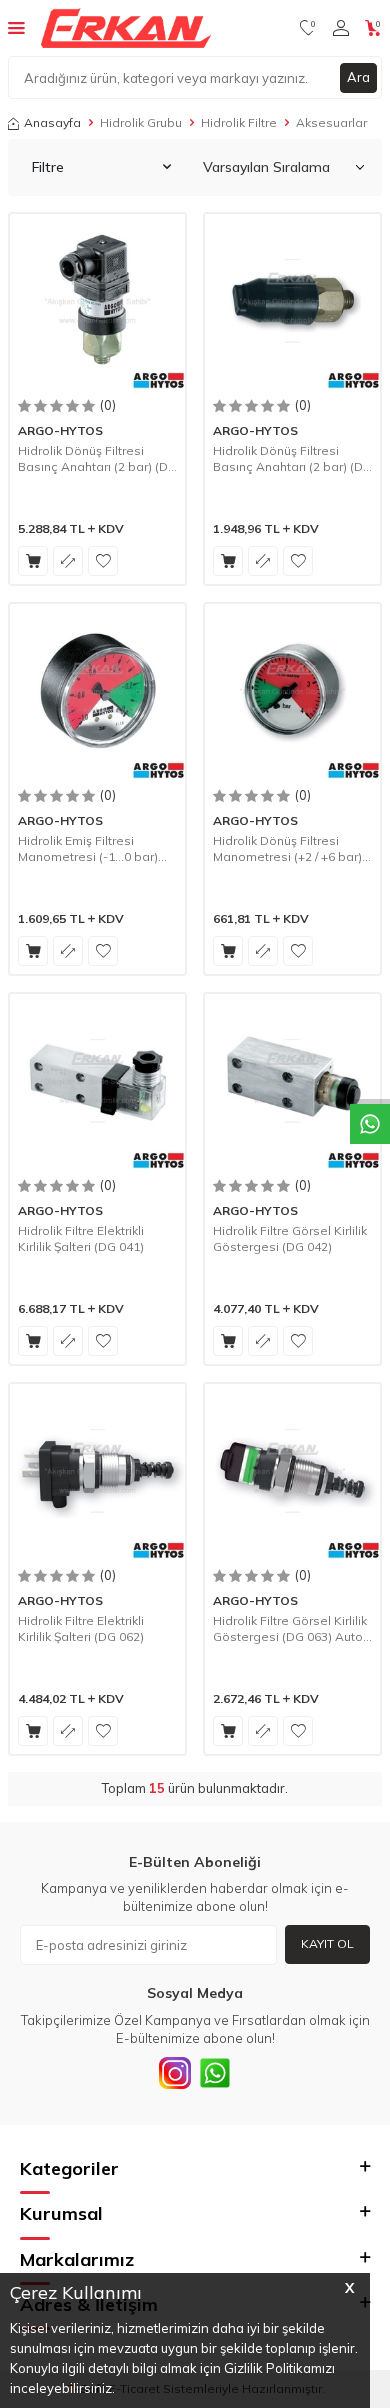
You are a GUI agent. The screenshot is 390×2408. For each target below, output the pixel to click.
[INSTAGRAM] (175, 2073)
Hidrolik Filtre (239, 122)
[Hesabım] (341, 28)
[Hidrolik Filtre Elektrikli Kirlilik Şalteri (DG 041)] (97, 1081)
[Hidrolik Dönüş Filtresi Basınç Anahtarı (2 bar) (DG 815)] (97, 301)
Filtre (48, 167)
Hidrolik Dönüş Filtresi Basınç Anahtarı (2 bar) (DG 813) (292, 458)
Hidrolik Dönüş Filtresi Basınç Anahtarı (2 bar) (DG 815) (97, 458)
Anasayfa (52, 122)
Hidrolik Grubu (141, 122)
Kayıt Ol (327, 1943)
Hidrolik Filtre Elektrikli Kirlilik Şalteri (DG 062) (81, 1628)
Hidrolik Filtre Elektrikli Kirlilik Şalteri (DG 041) (81, 1238)
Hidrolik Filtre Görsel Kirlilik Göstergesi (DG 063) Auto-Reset (290, 1628)
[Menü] (16, 27)
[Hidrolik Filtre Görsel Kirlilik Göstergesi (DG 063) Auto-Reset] (292, 1471)
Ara (358, 77)
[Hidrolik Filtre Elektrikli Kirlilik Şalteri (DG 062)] (97, 1471)
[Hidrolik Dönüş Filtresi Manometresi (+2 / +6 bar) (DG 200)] (292, 691)
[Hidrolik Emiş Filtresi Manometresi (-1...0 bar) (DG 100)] (97, 691)
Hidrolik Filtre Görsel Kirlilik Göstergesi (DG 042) (290, 1238)
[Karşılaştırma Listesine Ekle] (68, 561)
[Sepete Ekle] (33, 561)
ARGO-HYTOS (60, 430)
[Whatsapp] (215, 2073)
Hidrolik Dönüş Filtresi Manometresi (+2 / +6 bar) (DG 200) (287, 848)
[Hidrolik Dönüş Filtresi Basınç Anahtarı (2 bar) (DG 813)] (292, 301)
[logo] (126, 28)
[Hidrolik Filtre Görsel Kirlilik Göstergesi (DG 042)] (292, 1081)
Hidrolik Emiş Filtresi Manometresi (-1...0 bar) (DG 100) (88, 848)
